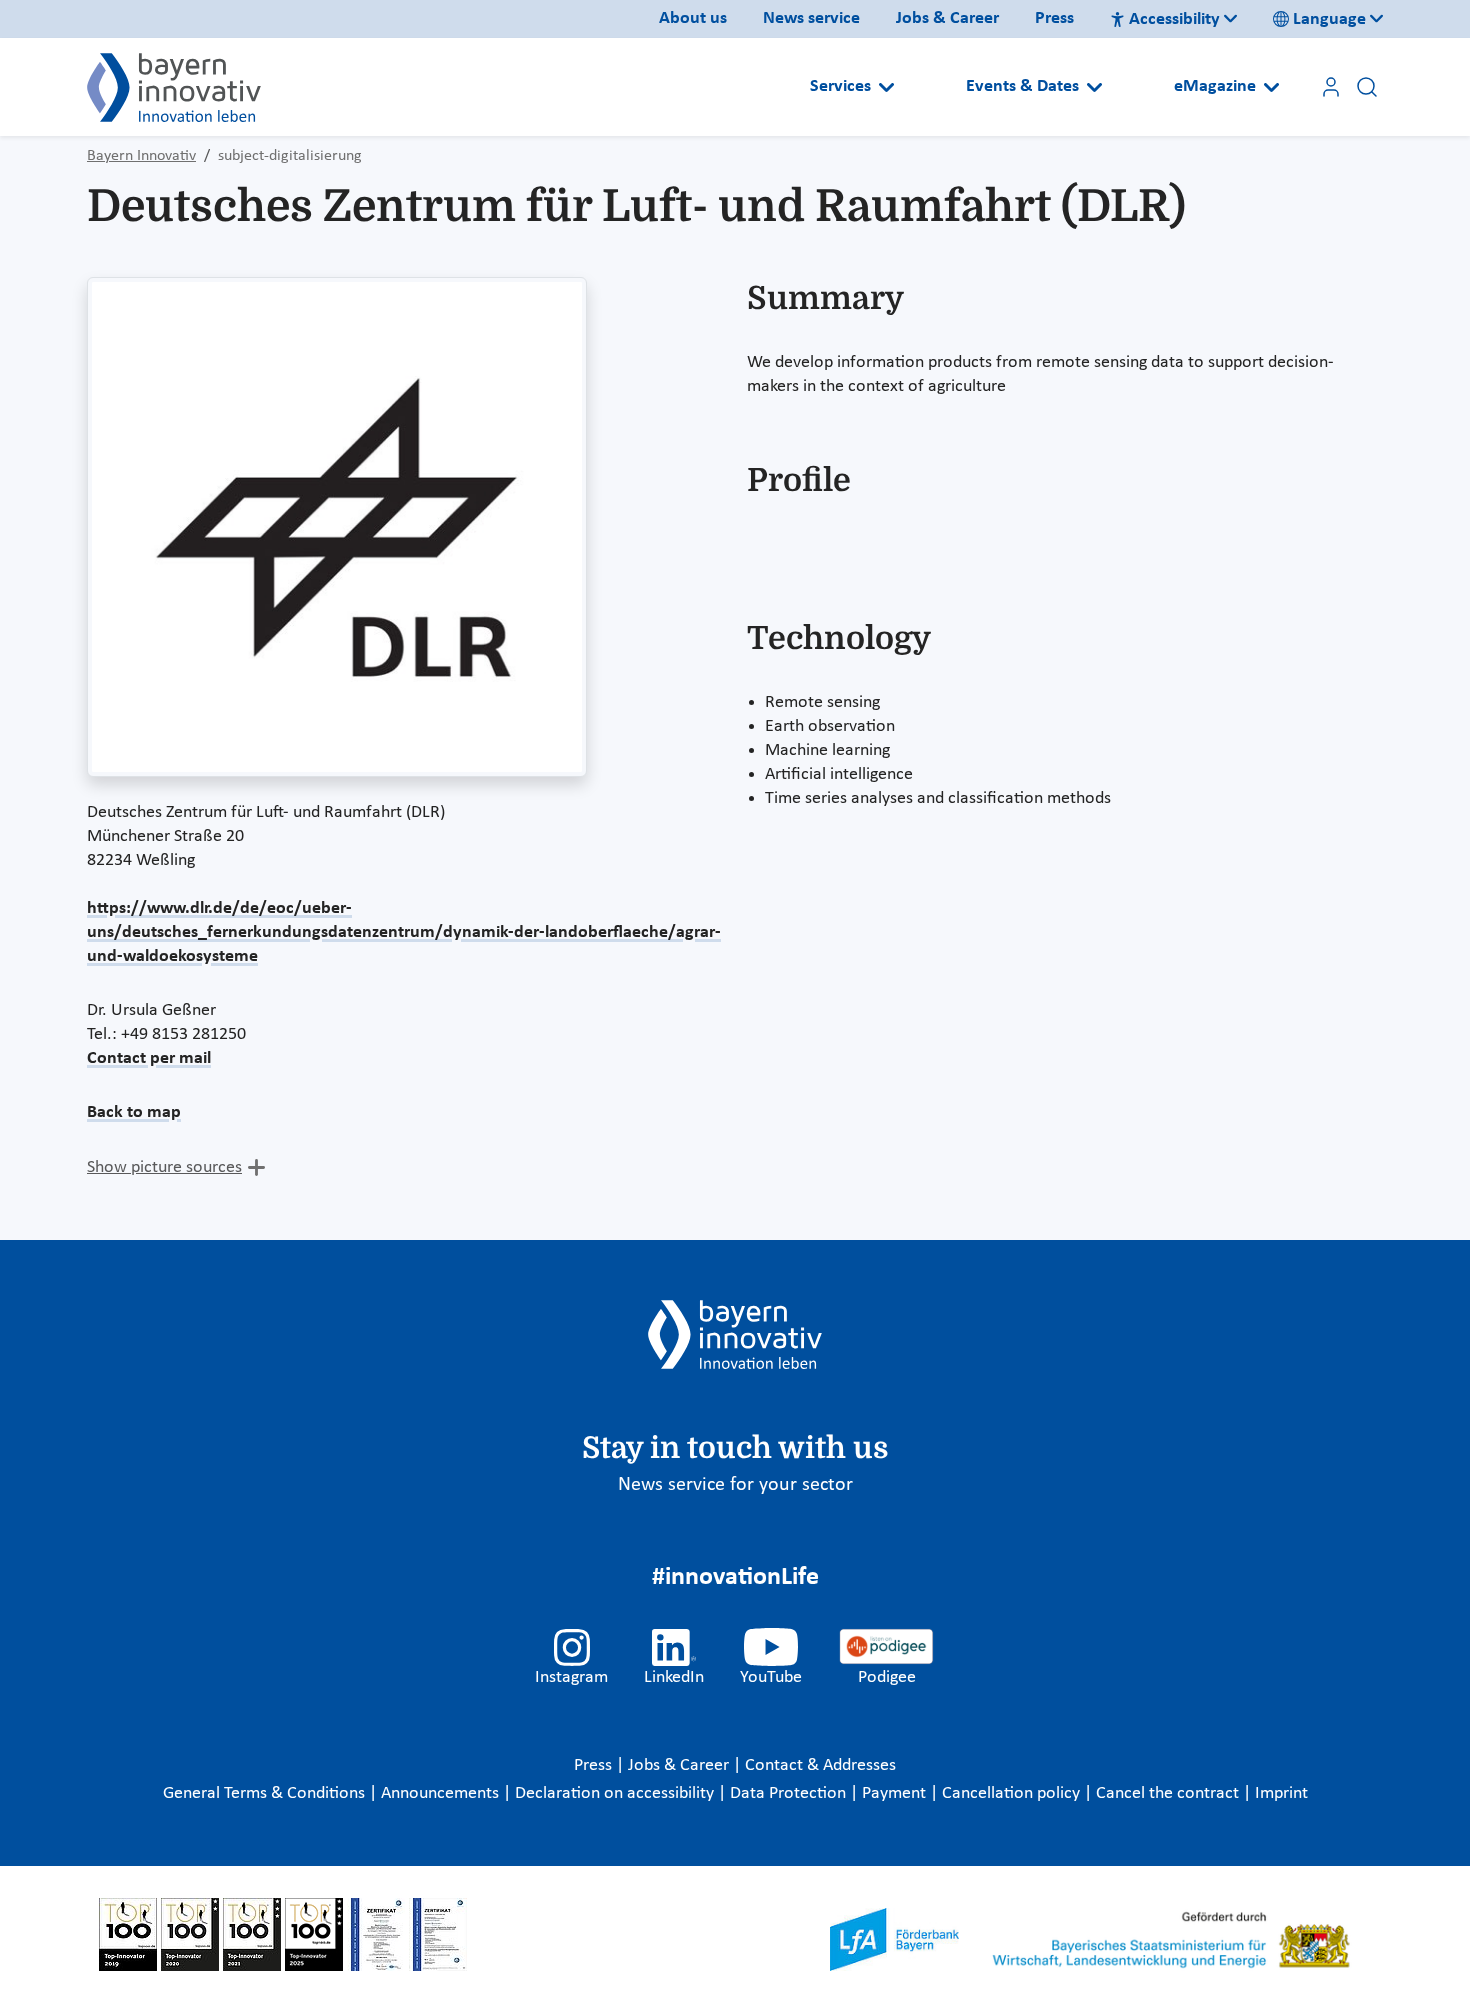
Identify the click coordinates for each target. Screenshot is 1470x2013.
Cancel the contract (1169, 1793)
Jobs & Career (947, 18)
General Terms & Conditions (266, 1793)
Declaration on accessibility (616, 1793)
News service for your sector (735, 1485)
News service (811, 18)
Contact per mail (149, 1058)
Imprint (1281, 1793)
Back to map (134, 1112)
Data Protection (790, 1793)
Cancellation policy (1013, 1793)
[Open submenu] (886, 87)
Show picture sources (164, 1167)
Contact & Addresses (820, 1765)
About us (693, 18)
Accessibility (1174, 19)
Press (1054, 18)
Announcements (442, 1793)
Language (1329, 19)
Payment (896, 1793)
